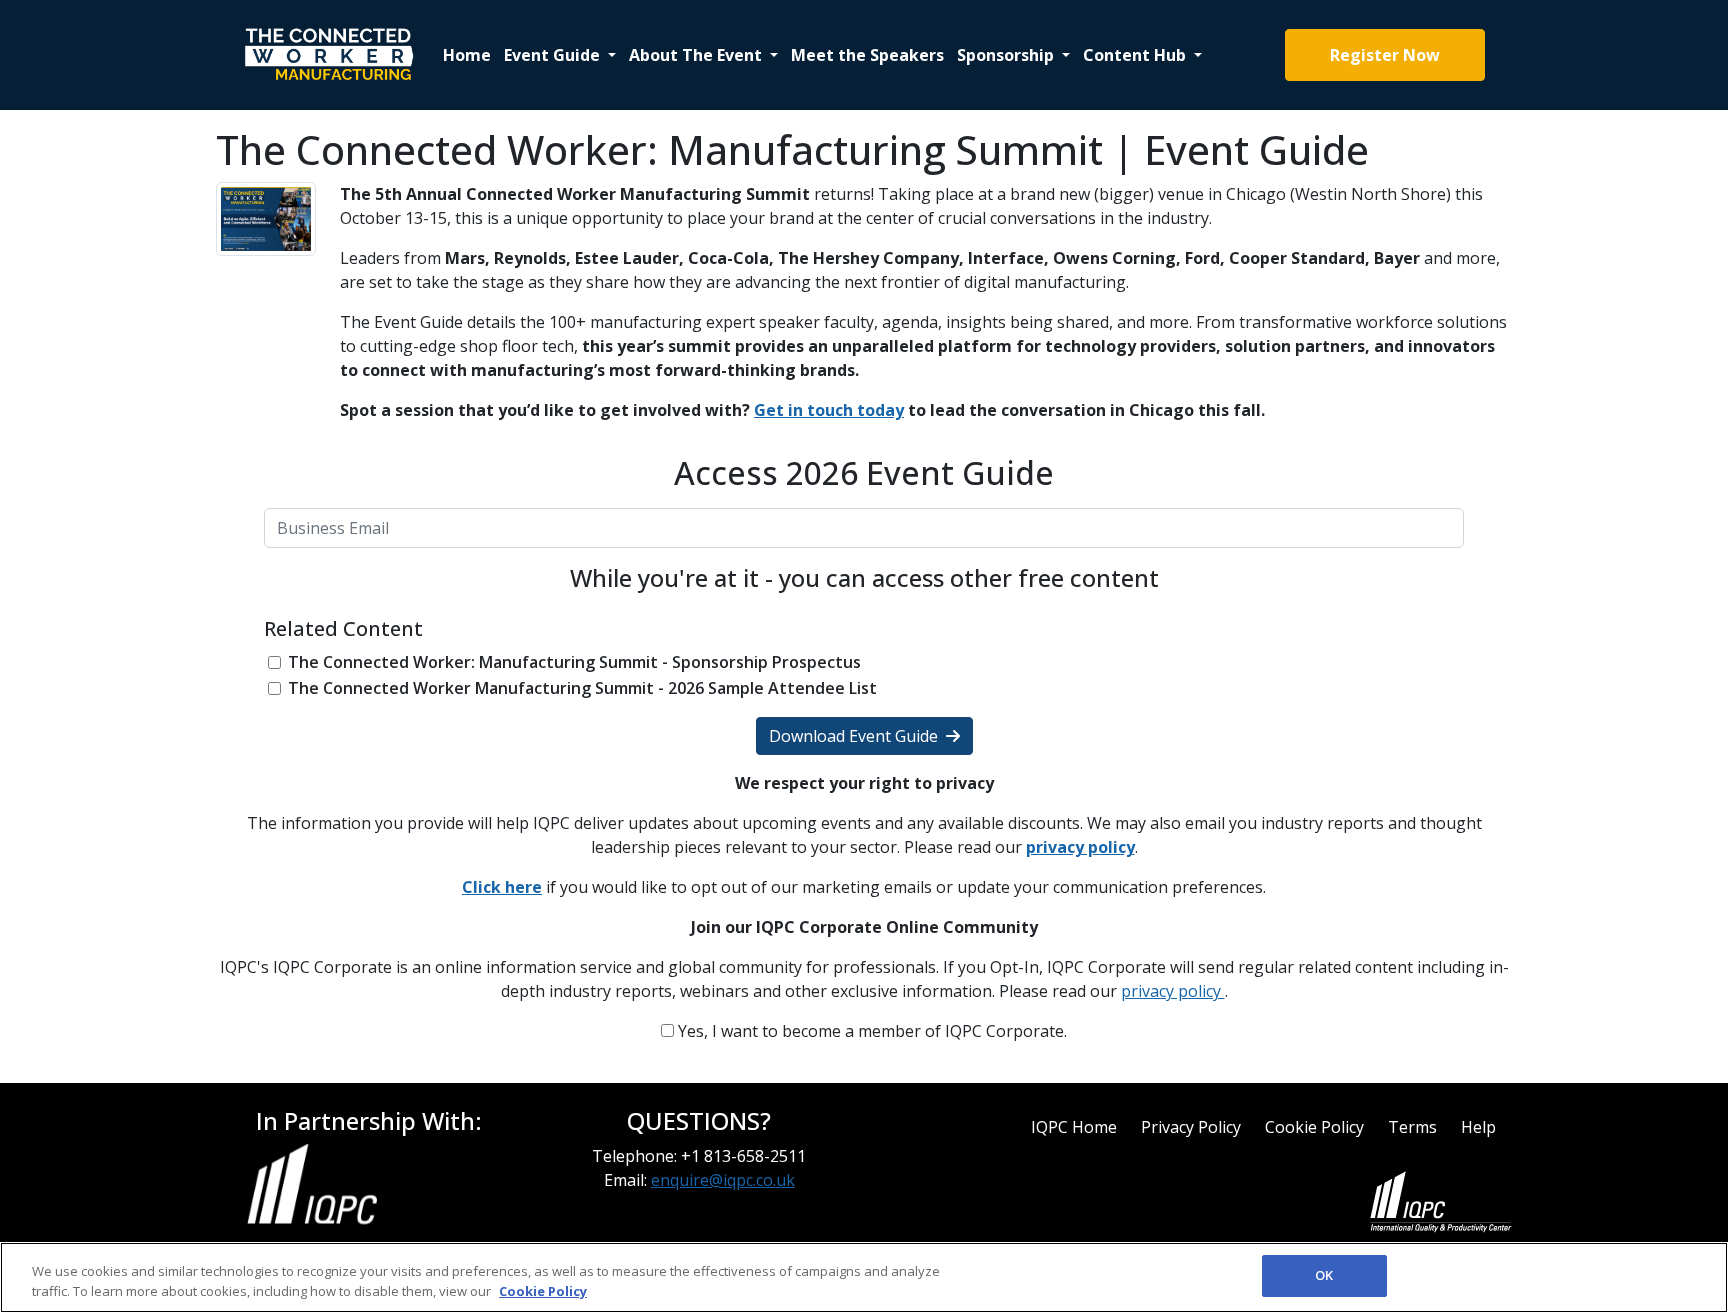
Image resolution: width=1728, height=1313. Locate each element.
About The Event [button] (697, 55)
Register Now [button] (1385, 55)
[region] (864, 1277)
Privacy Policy (1191, 1127)
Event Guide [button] (554, 55)
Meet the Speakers (867, 55)
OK (1324, 1275)
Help (1478, 1127)
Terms (1412, 1127)
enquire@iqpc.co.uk (723, 1180)
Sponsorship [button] (1007, 55)
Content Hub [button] (1136, 55)
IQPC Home (1074, 1127)
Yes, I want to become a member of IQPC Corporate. (870, 1031)
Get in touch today (829, 410)
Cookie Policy (1314, 1127)
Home (467, 55)
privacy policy (1173, 991)
